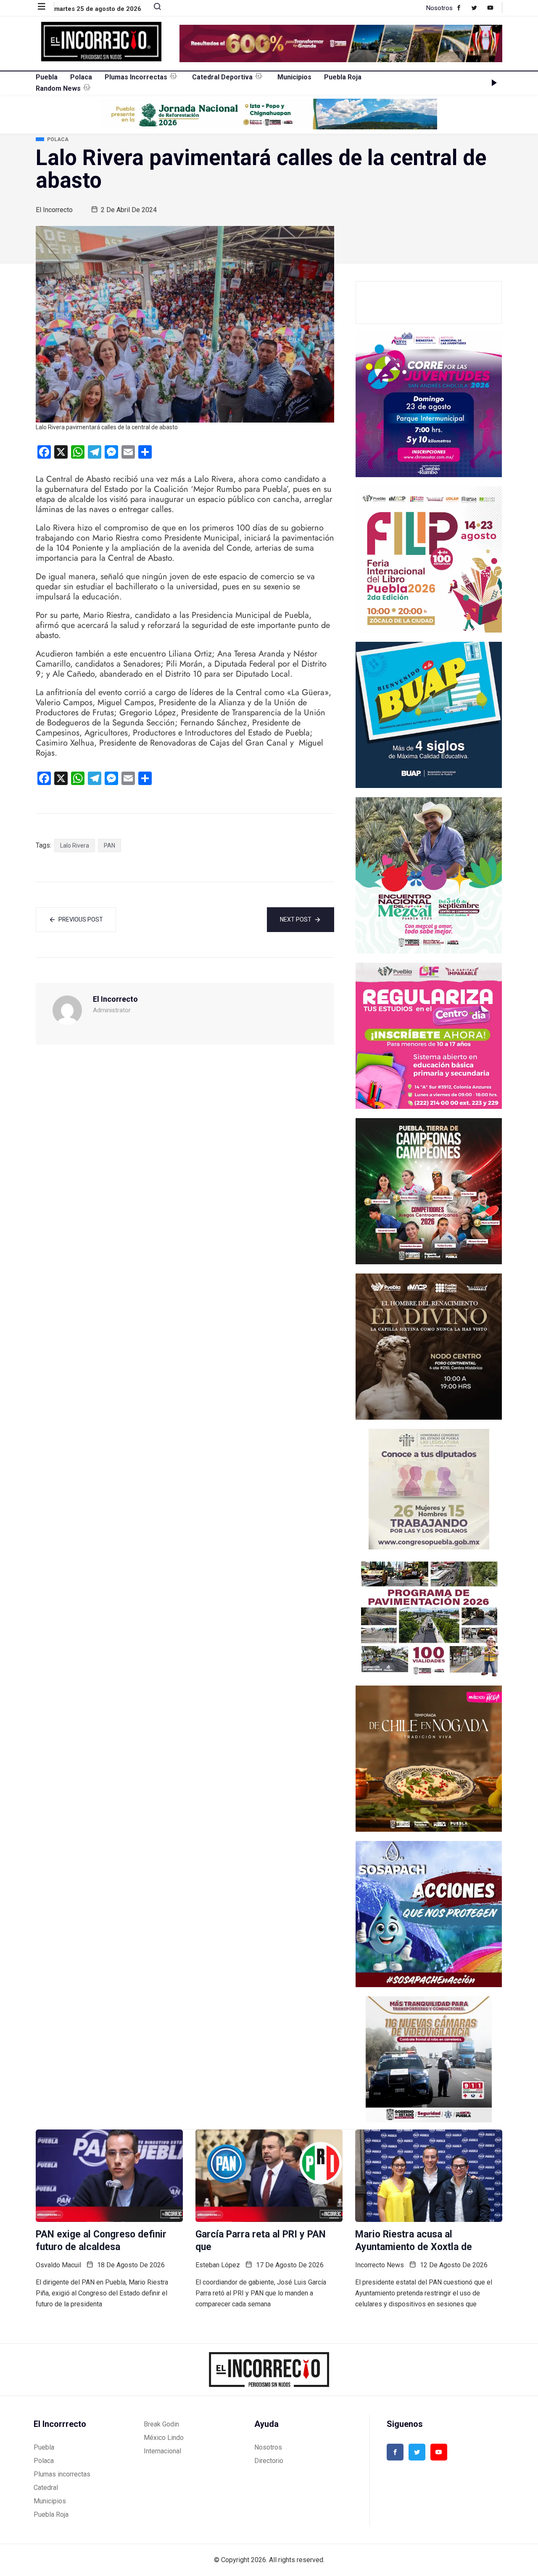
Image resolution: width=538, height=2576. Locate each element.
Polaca (81, 77)
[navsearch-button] (154, 8)
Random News (58, 88)
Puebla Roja (343, 77)
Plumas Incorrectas (136, 77)
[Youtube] (494, 8)
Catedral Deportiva (222, 77)
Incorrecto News (380, 2265)
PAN (109, 846)
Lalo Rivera (75, 846)
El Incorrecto (54, 210)
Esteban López (218, 2265)
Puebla (47, 77)
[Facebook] (463, 8)
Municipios (294, 77)
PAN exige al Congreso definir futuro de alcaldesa (101, 2241)
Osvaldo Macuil (58, 2265)
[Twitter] (479, 8)
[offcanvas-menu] (46, 7)
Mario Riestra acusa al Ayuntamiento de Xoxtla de (414, 2241)
